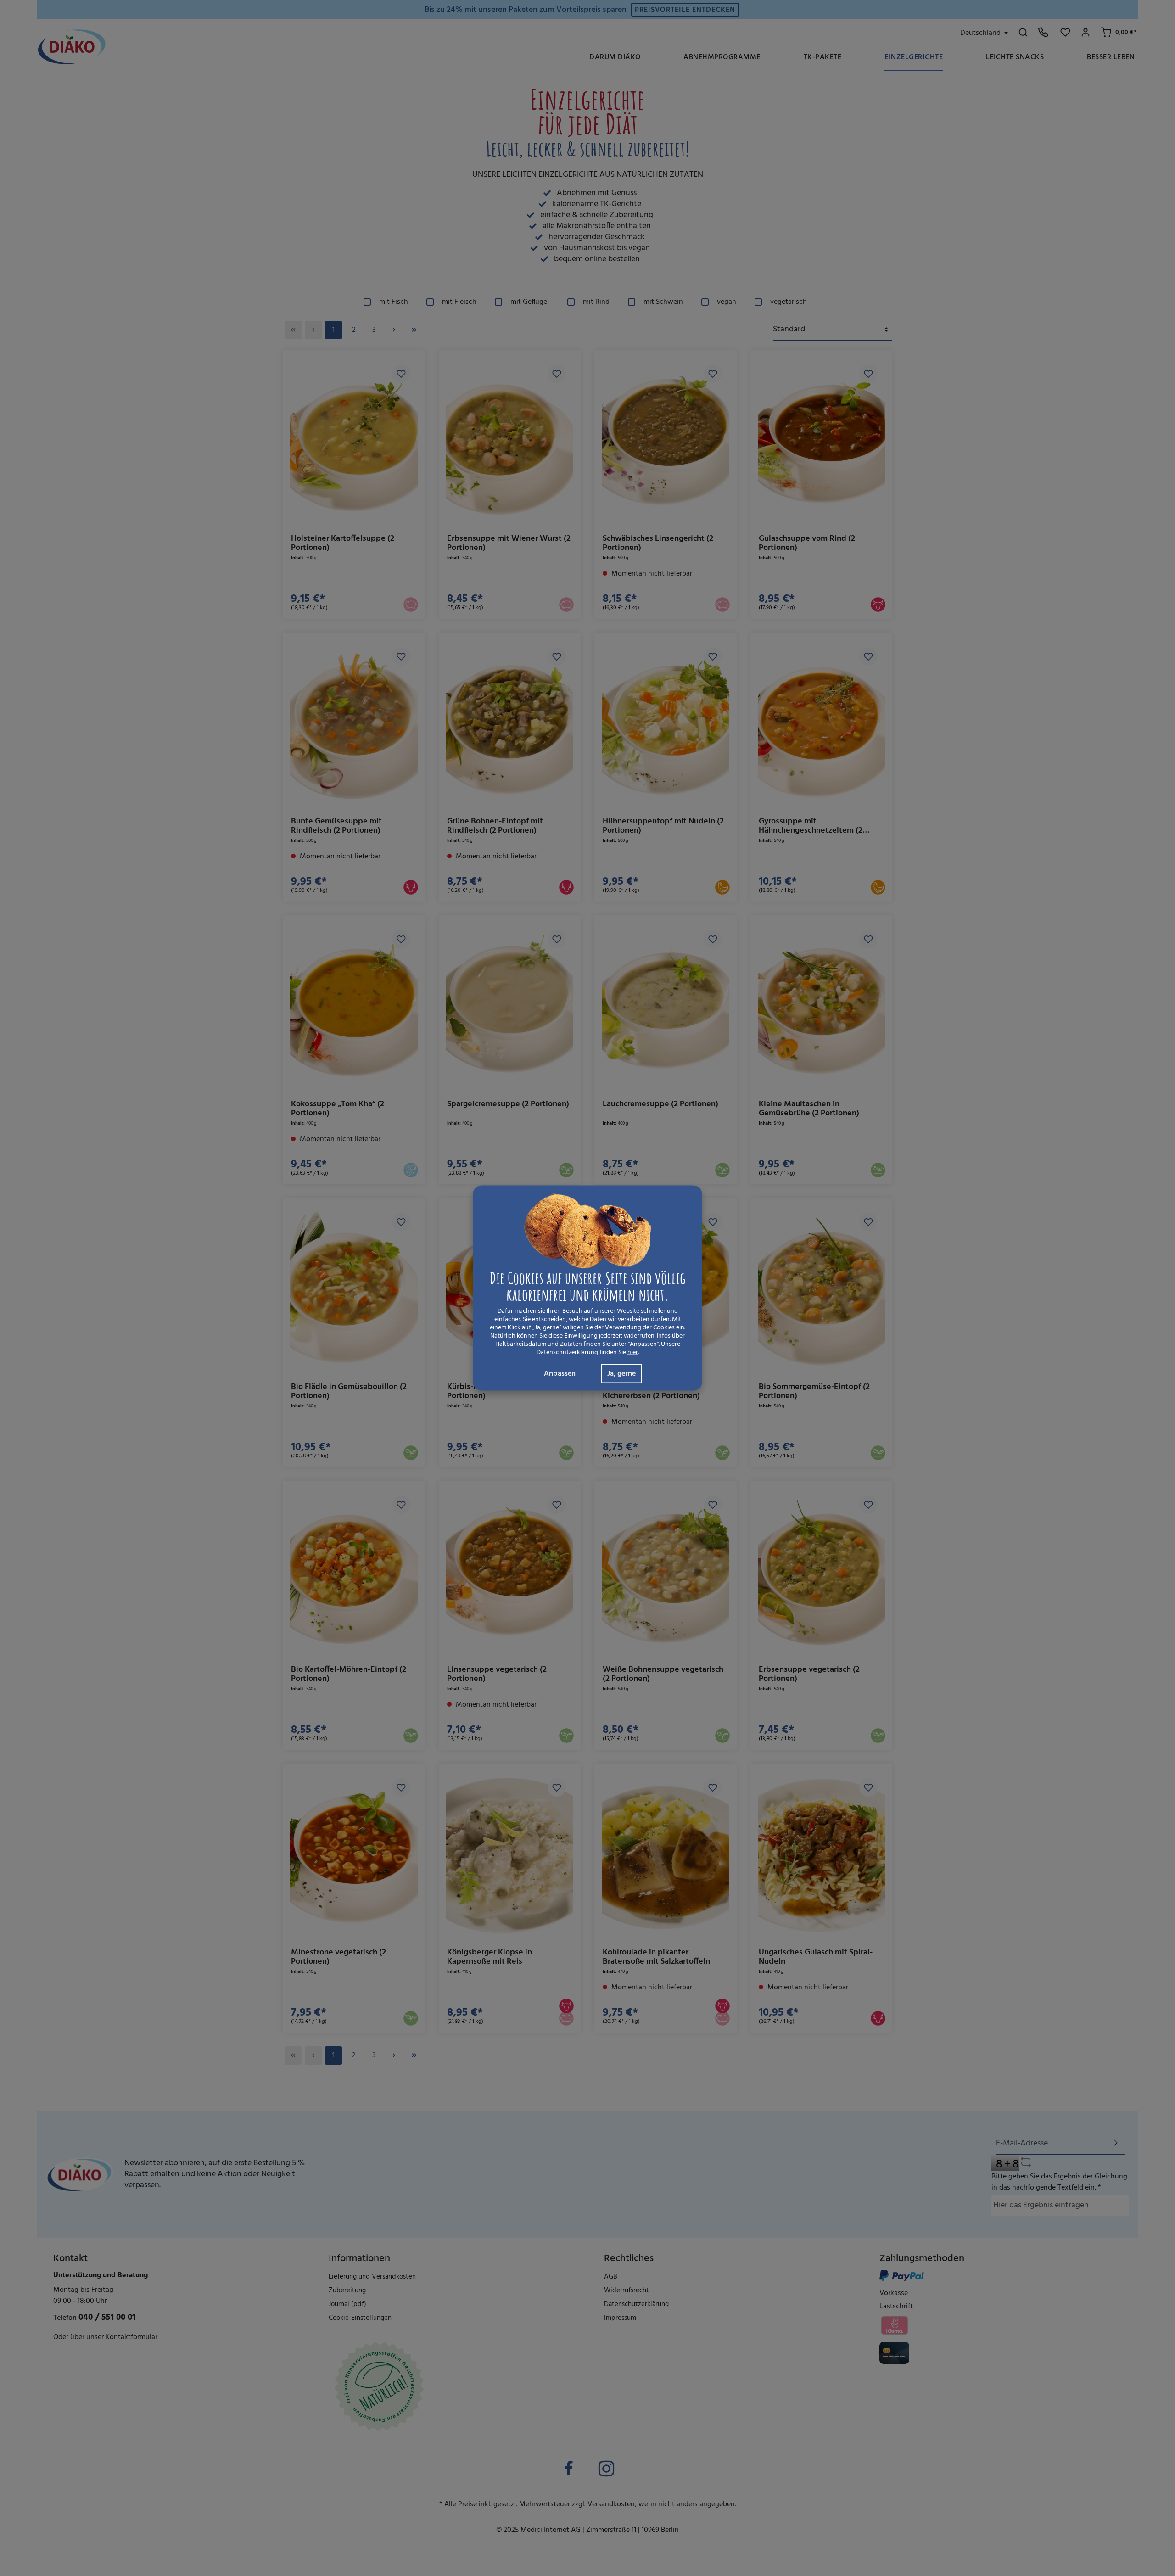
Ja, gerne (621, 1374)
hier (633, 1353)
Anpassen (560, 1374)
